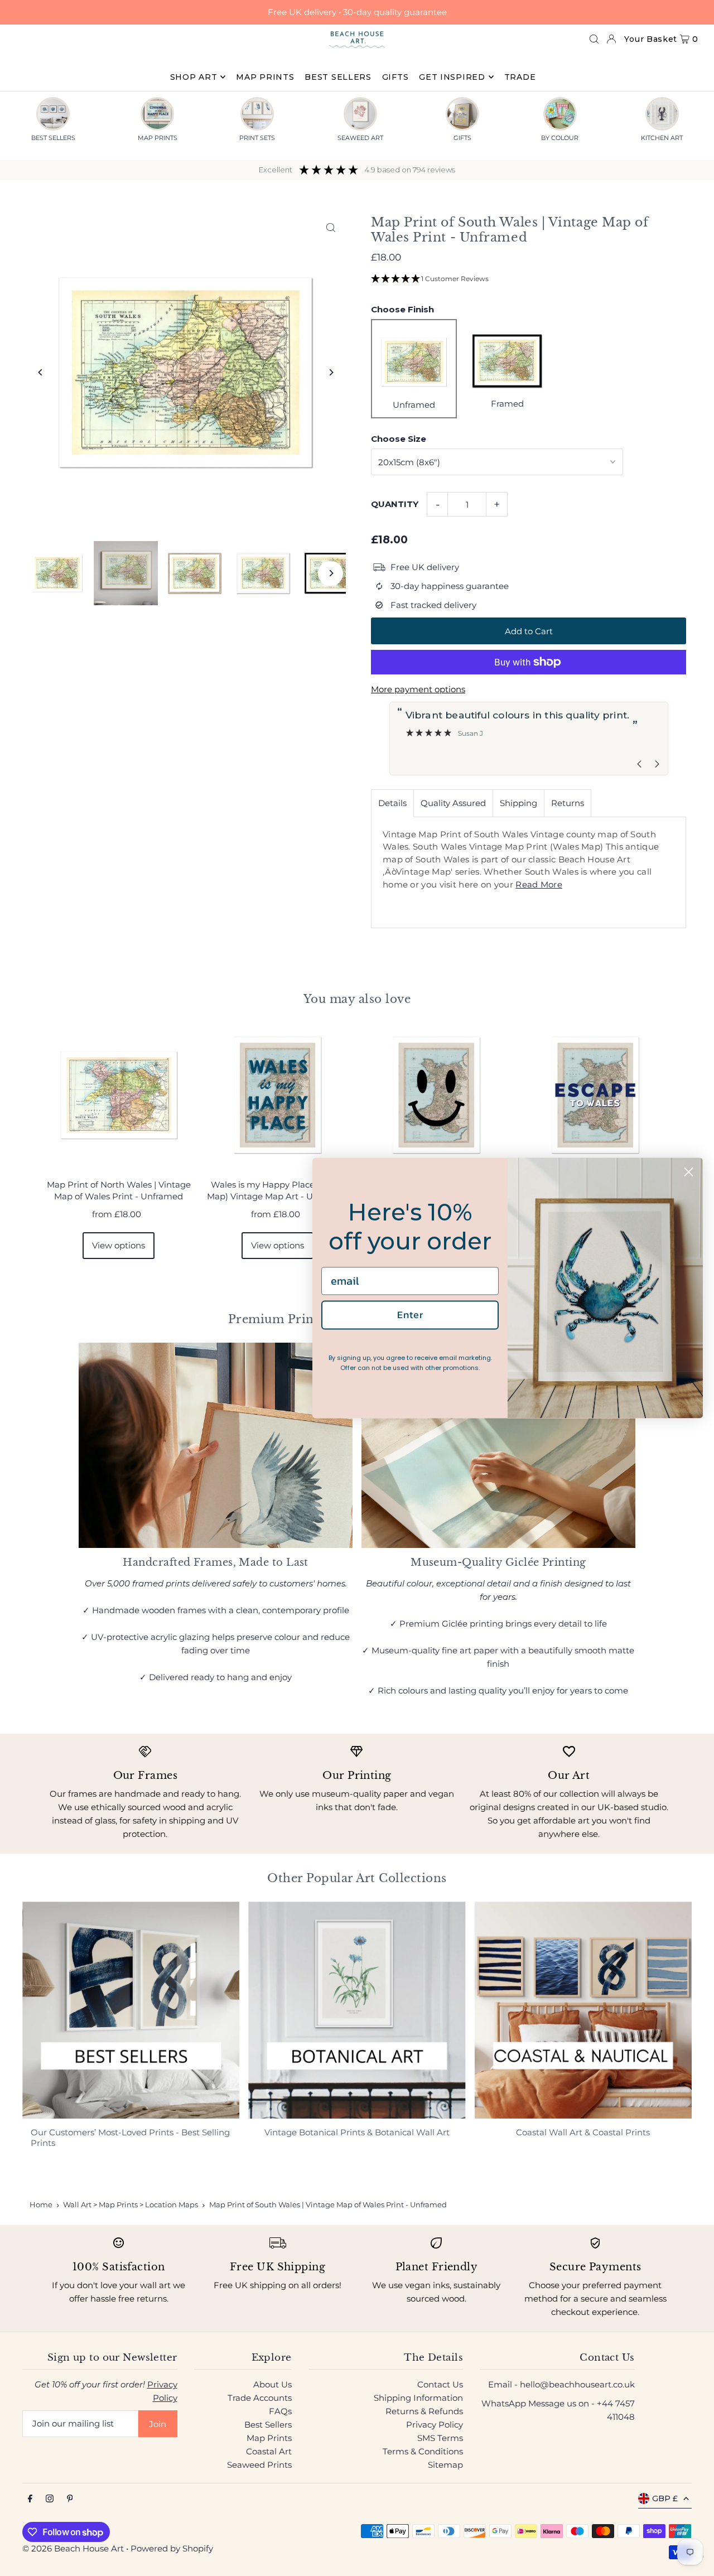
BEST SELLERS (53, 138)
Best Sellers (268, 2425)
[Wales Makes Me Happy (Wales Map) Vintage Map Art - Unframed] (436, 1095)
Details (392, 803)
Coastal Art (269, 2451)
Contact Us (440, 2384)
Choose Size (399, 439)
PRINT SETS (257, 138)
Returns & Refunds (424, 2411)
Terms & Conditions (423, 2451)
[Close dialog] (689, 1172)
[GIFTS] (462, 114)
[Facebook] (30, 2499)
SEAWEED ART (360, 138)
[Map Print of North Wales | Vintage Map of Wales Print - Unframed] (119, 1095)
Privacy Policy (435, 2425)
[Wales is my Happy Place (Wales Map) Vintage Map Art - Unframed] (278, 1095)
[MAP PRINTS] (157, 114)
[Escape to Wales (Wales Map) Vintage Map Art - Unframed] (595, 1095)
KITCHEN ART (662, 138)
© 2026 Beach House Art (73, 2548)
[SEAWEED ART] (360, 114)
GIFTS (462, 138)
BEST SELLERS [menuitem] (338, 77)
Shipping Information (418, 2398)
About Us (272, 2384)
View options (119, 1245)
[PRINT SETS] (257, 114)
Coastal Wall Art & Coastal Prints (583, 2132)
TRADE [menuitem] (520, 77)
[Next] (331, 372)
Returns (568, 803)
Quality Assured (453, 803)
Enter (410, 1314)
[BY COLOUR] (560, 114)
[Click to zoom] (331, 227)
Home (41, 2204)
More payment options (418, 689)
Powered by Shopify (172, 2548)
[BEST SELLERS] (53, 114)
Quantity (395, 504)
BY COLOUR (560, 138)
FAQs (280, 2411)
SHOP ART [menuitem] (194, 77)
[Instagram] (50, 2499)
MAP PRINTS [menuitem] (265, 77)
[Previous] (40, 372)
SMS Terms (440, 2438)
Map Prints (269, 2438)
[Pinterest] (70, 2499)
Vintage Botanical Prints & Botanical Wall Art (357, 2132)
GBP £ (665, 2498)
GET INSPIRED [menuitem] (452, 77)
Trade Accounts (260, 2398)
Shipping (518, 803)
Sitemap (445, 2465)
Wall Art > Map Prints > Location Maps (131, 2204)
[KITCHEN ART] (662, 114)
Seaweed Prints (259, 2465)
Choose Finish (402, 309)
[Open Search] (594, 39)
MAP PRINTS (158, 138)
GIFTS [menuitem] (395, 77)
